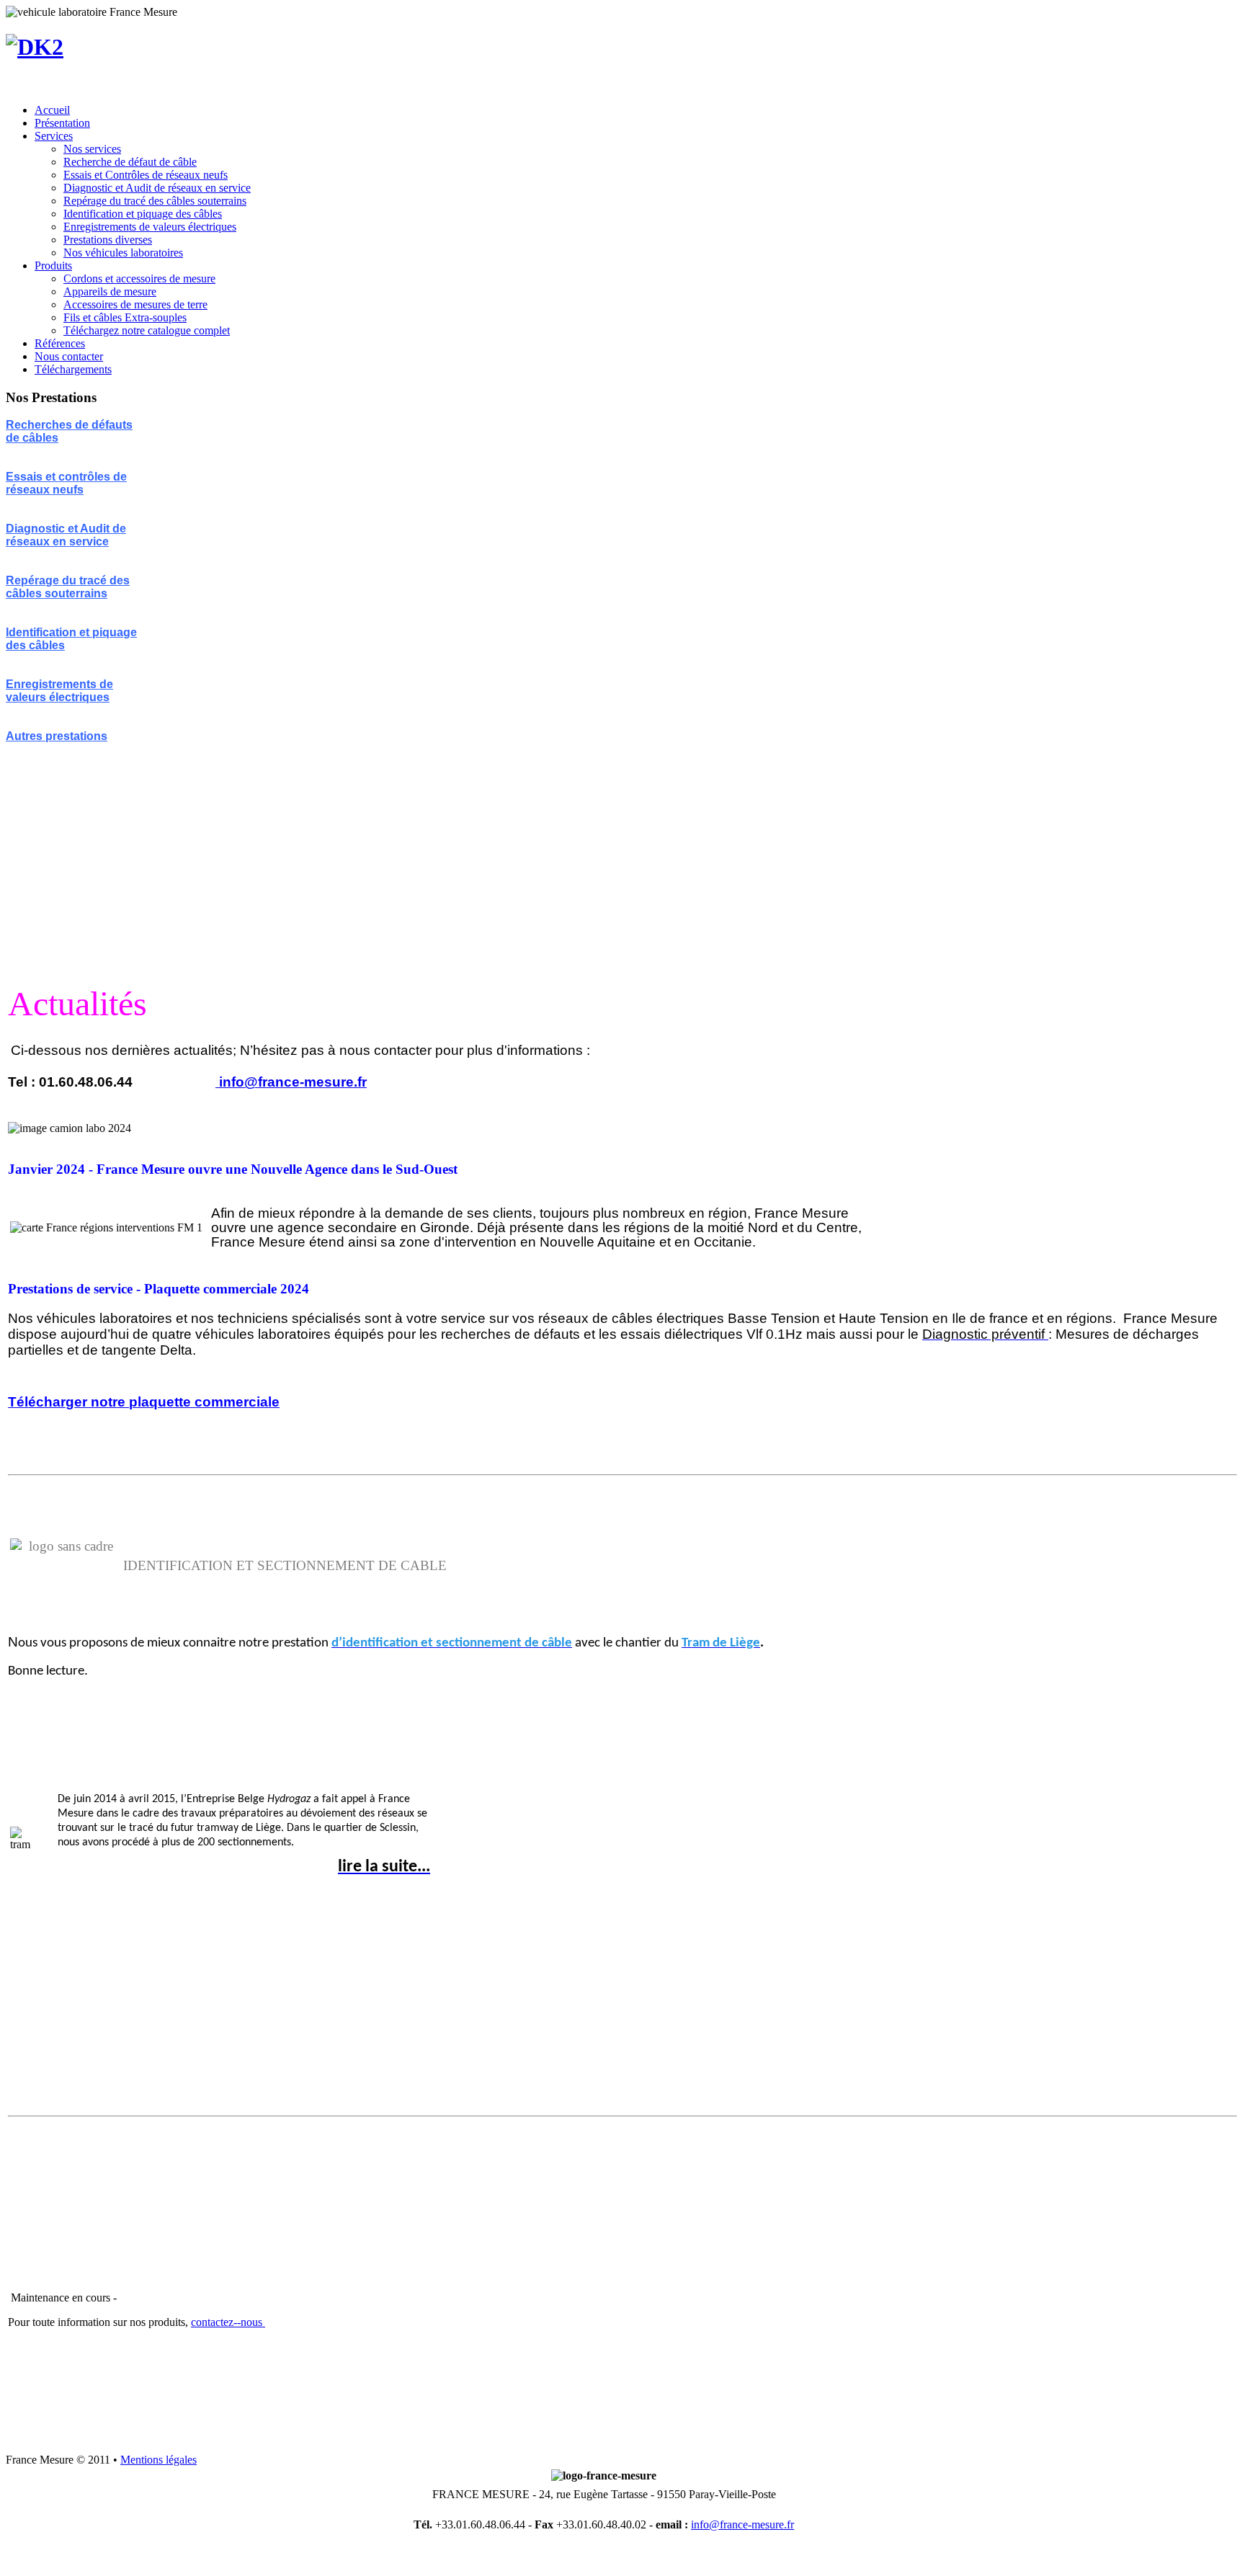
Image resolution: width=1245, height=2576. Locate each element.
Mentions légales (159, 2460)
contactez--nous (228, 2322)
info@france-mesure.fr (293, 1082)
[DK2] (35, 47)
